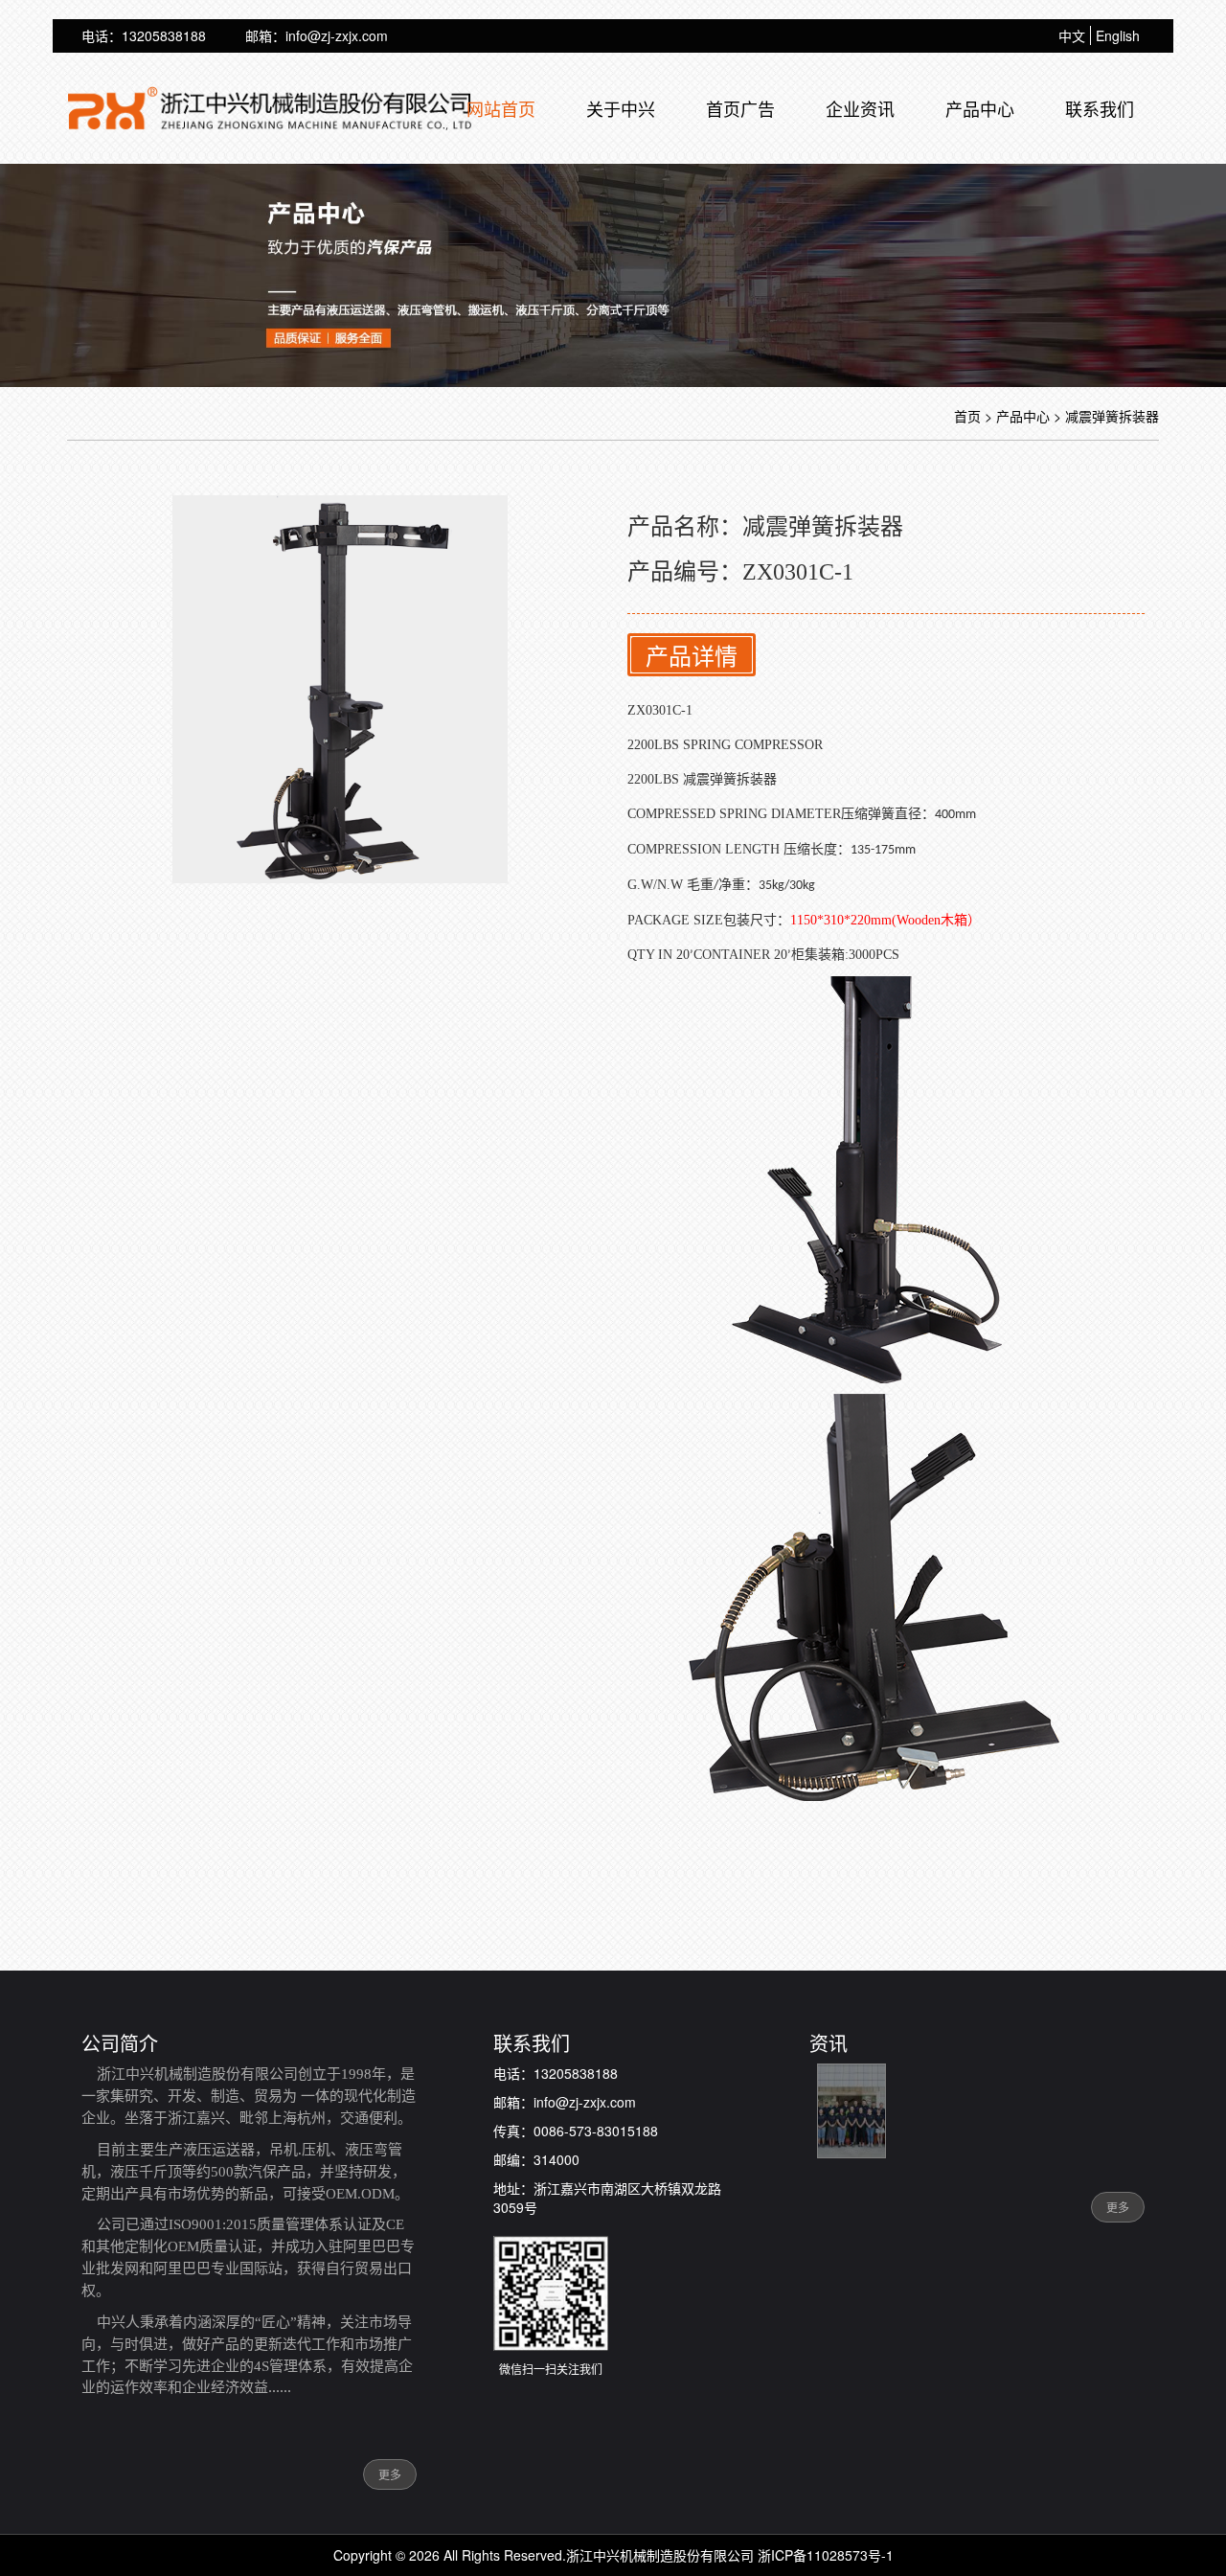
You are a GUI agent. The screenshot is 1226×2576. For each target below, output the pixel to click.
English (1118, 35)
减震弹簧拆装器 (1112, 416)
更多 (390, 2474)
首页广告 (740, 108)
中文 (1072, 35)
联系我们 (1100, 108)
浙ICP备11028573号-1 (826, 2555)
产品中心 (980, 108)
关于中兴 (621, 108)
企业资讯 (860, 108)
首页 (967, 416)
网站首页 (501, 108)
